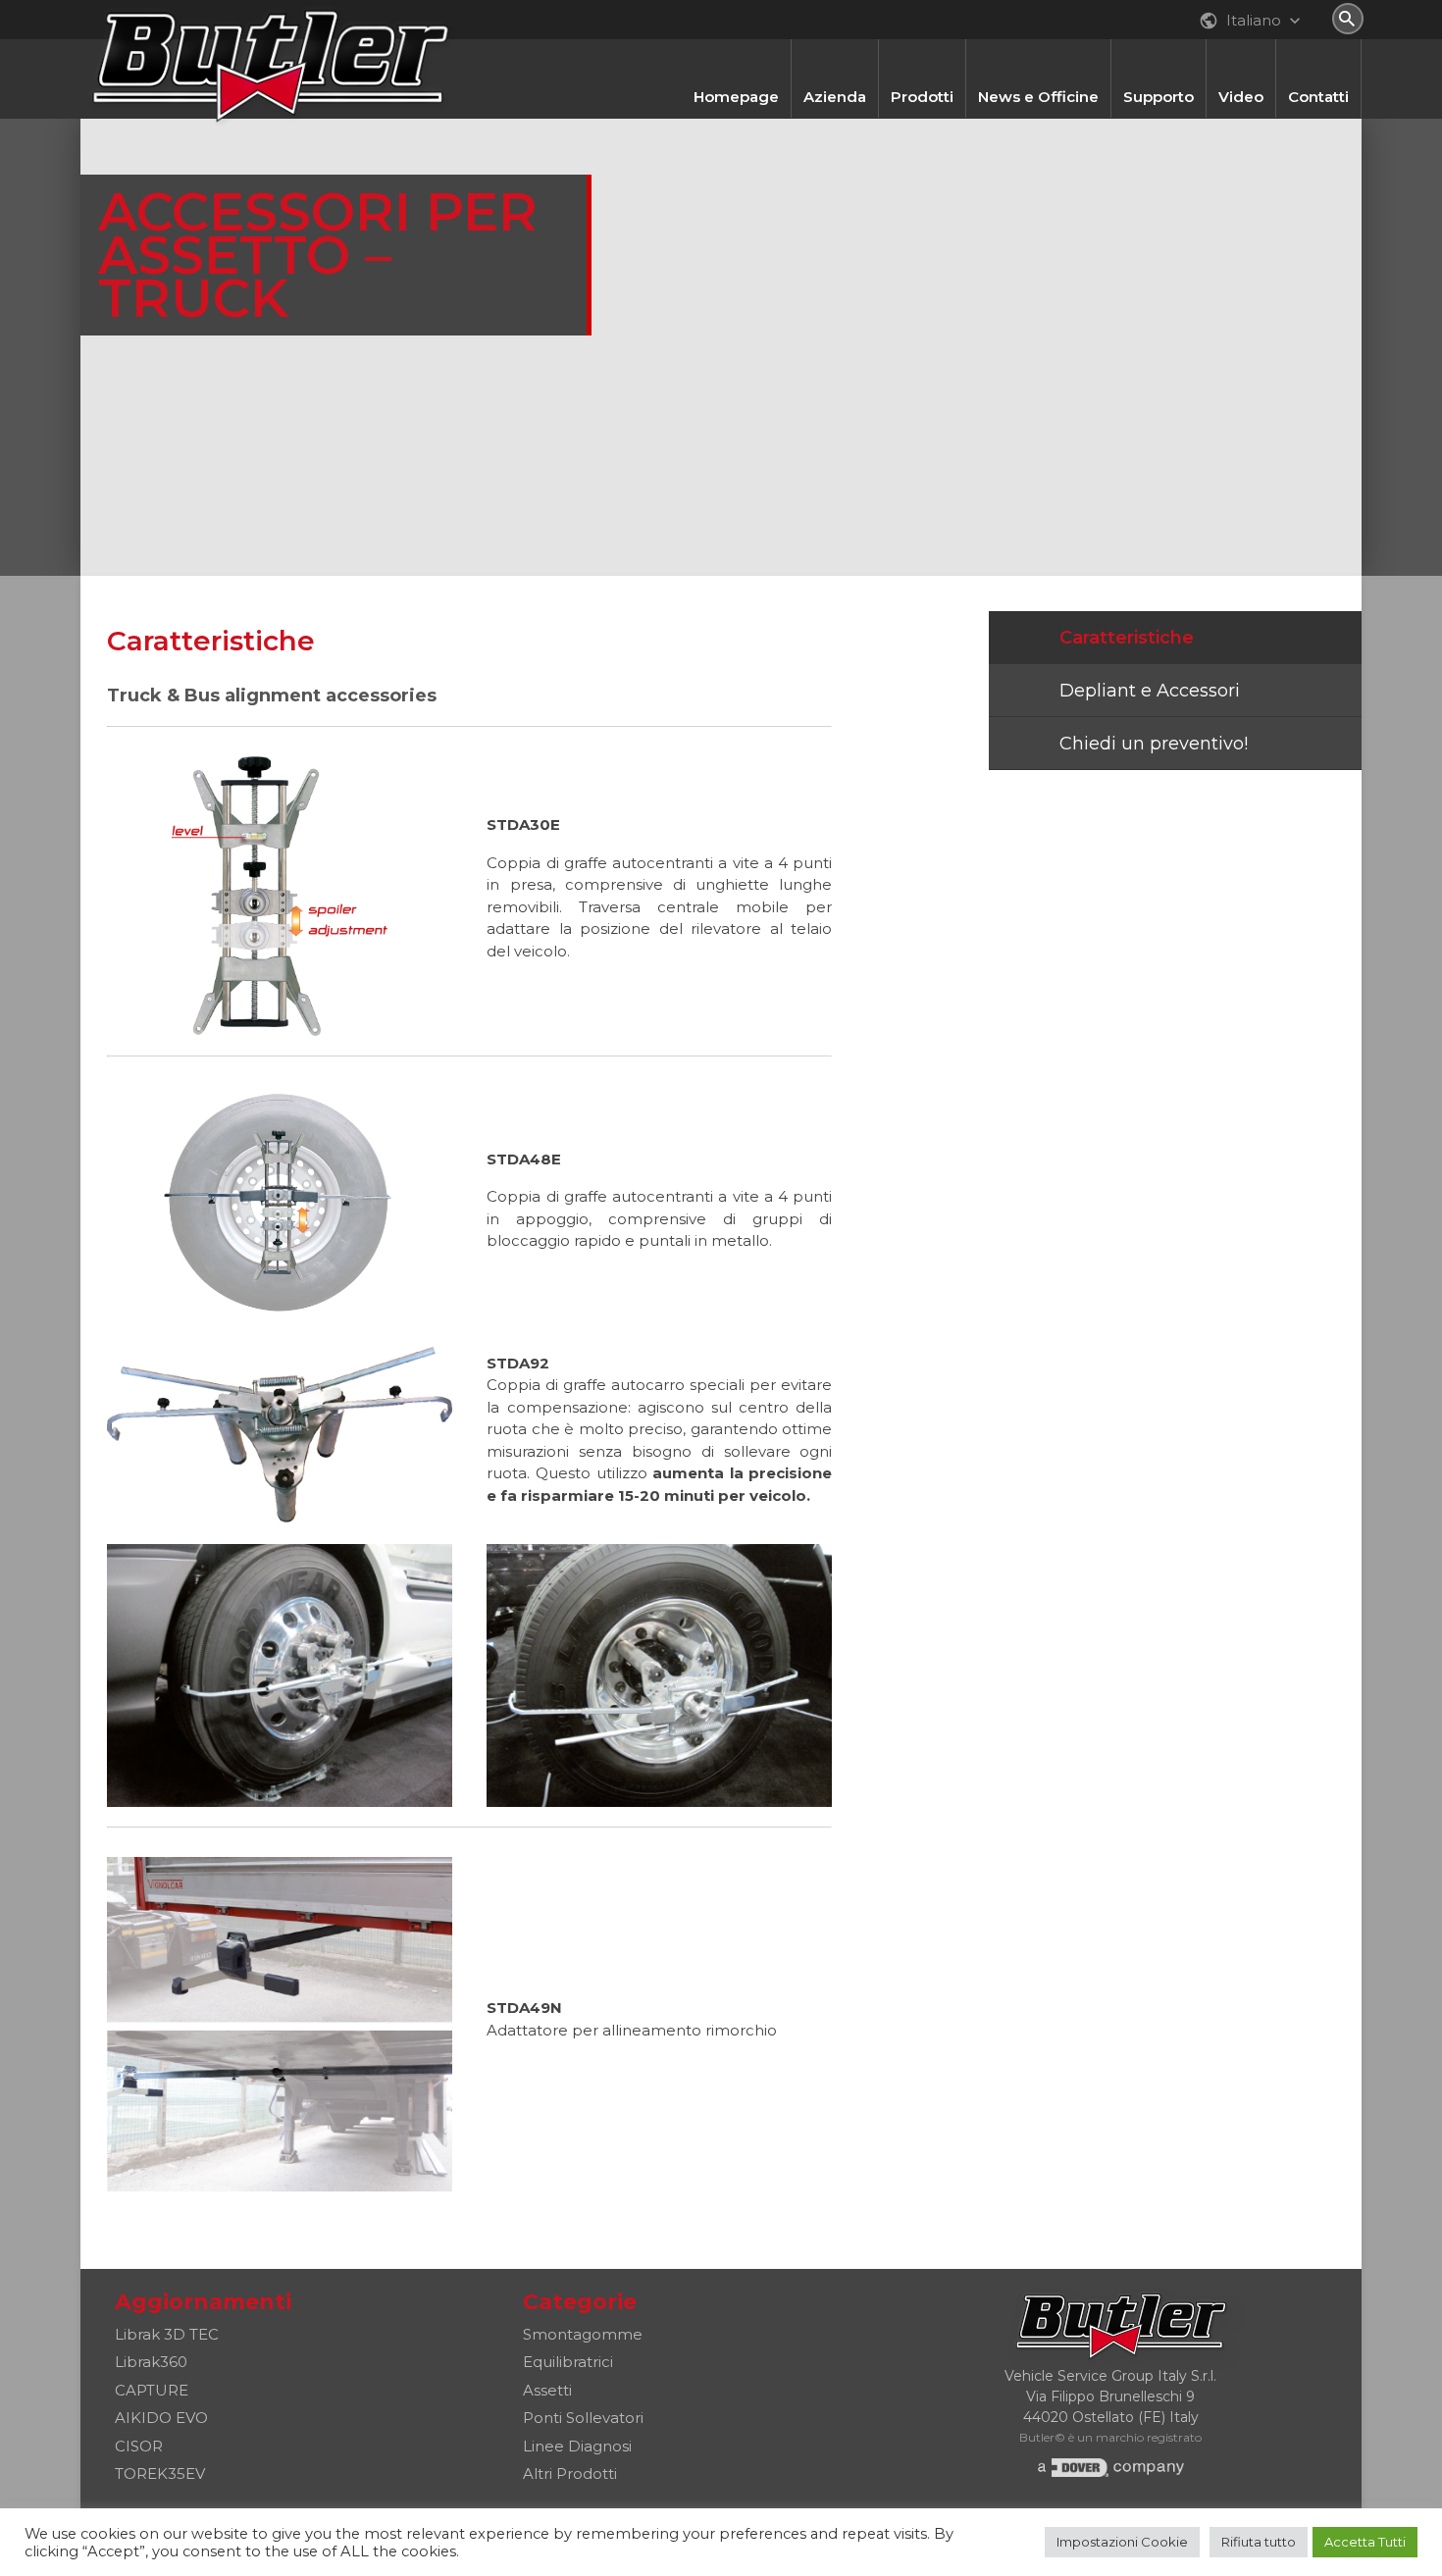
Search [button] (1348, 19)
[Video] (1241, 50)
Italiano (1252, 20)
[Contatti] (1318, 50)
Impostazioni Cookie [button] (1122, 2542)
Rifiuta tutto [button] (1259, 2542)
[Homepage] (736, 50)
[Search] (1348, 19)
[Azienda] (835, 50)
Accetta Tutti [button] (1365, 2542)
